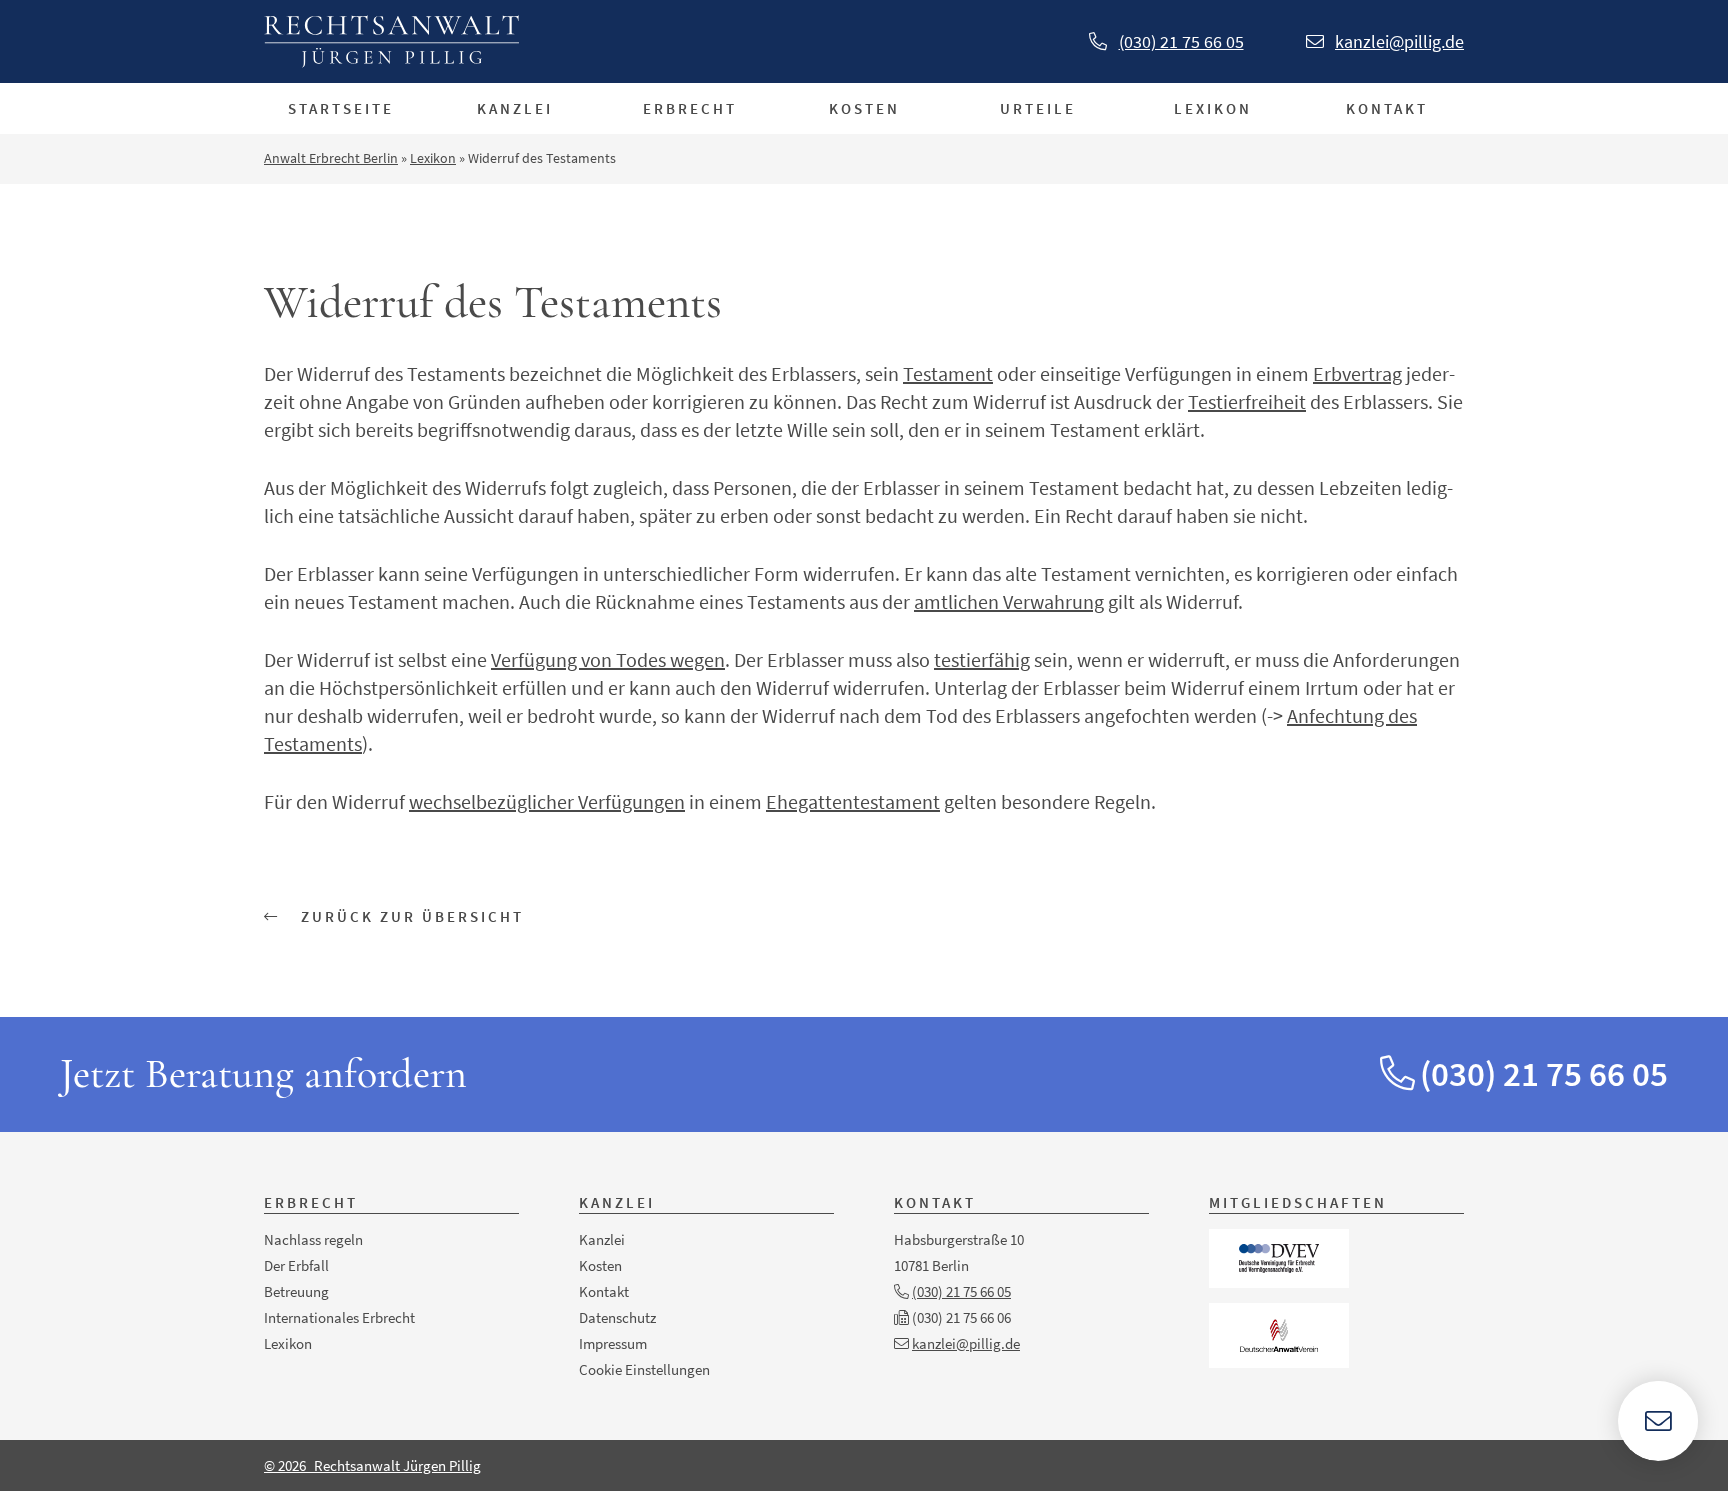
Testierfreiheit (1247, 401)
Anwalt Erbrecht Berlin (331, 158)
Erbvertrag (1357, 373)
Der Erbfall (296, 1265)
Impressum (613, 1343)
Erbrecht (690, 108)
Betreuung (296, 1291)
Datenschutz (617, 1317)
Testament (948, 373)
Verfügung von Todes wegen (608, 659)
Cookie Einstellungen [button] (644, 1369)
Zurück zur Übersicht (409, 916)
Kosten (864, 108)
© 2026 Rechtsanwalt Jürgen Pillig (372, 1465)
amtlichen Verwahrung (1009, 601)
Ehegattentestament (853, 801)
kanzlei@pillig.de (1399, 41)
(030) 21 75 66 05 (1181, 41)
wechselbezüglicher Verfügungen (547, 801)
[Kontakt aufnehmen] (1658, 1421)
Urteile (1038, 108)
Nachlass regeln (313, 1239)
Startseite (341, 108)
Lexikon (1213, 108)
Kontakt (1387, 108)
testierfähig (982, 659)
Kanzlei (515, 108)
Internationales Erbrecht (339, 1317)
